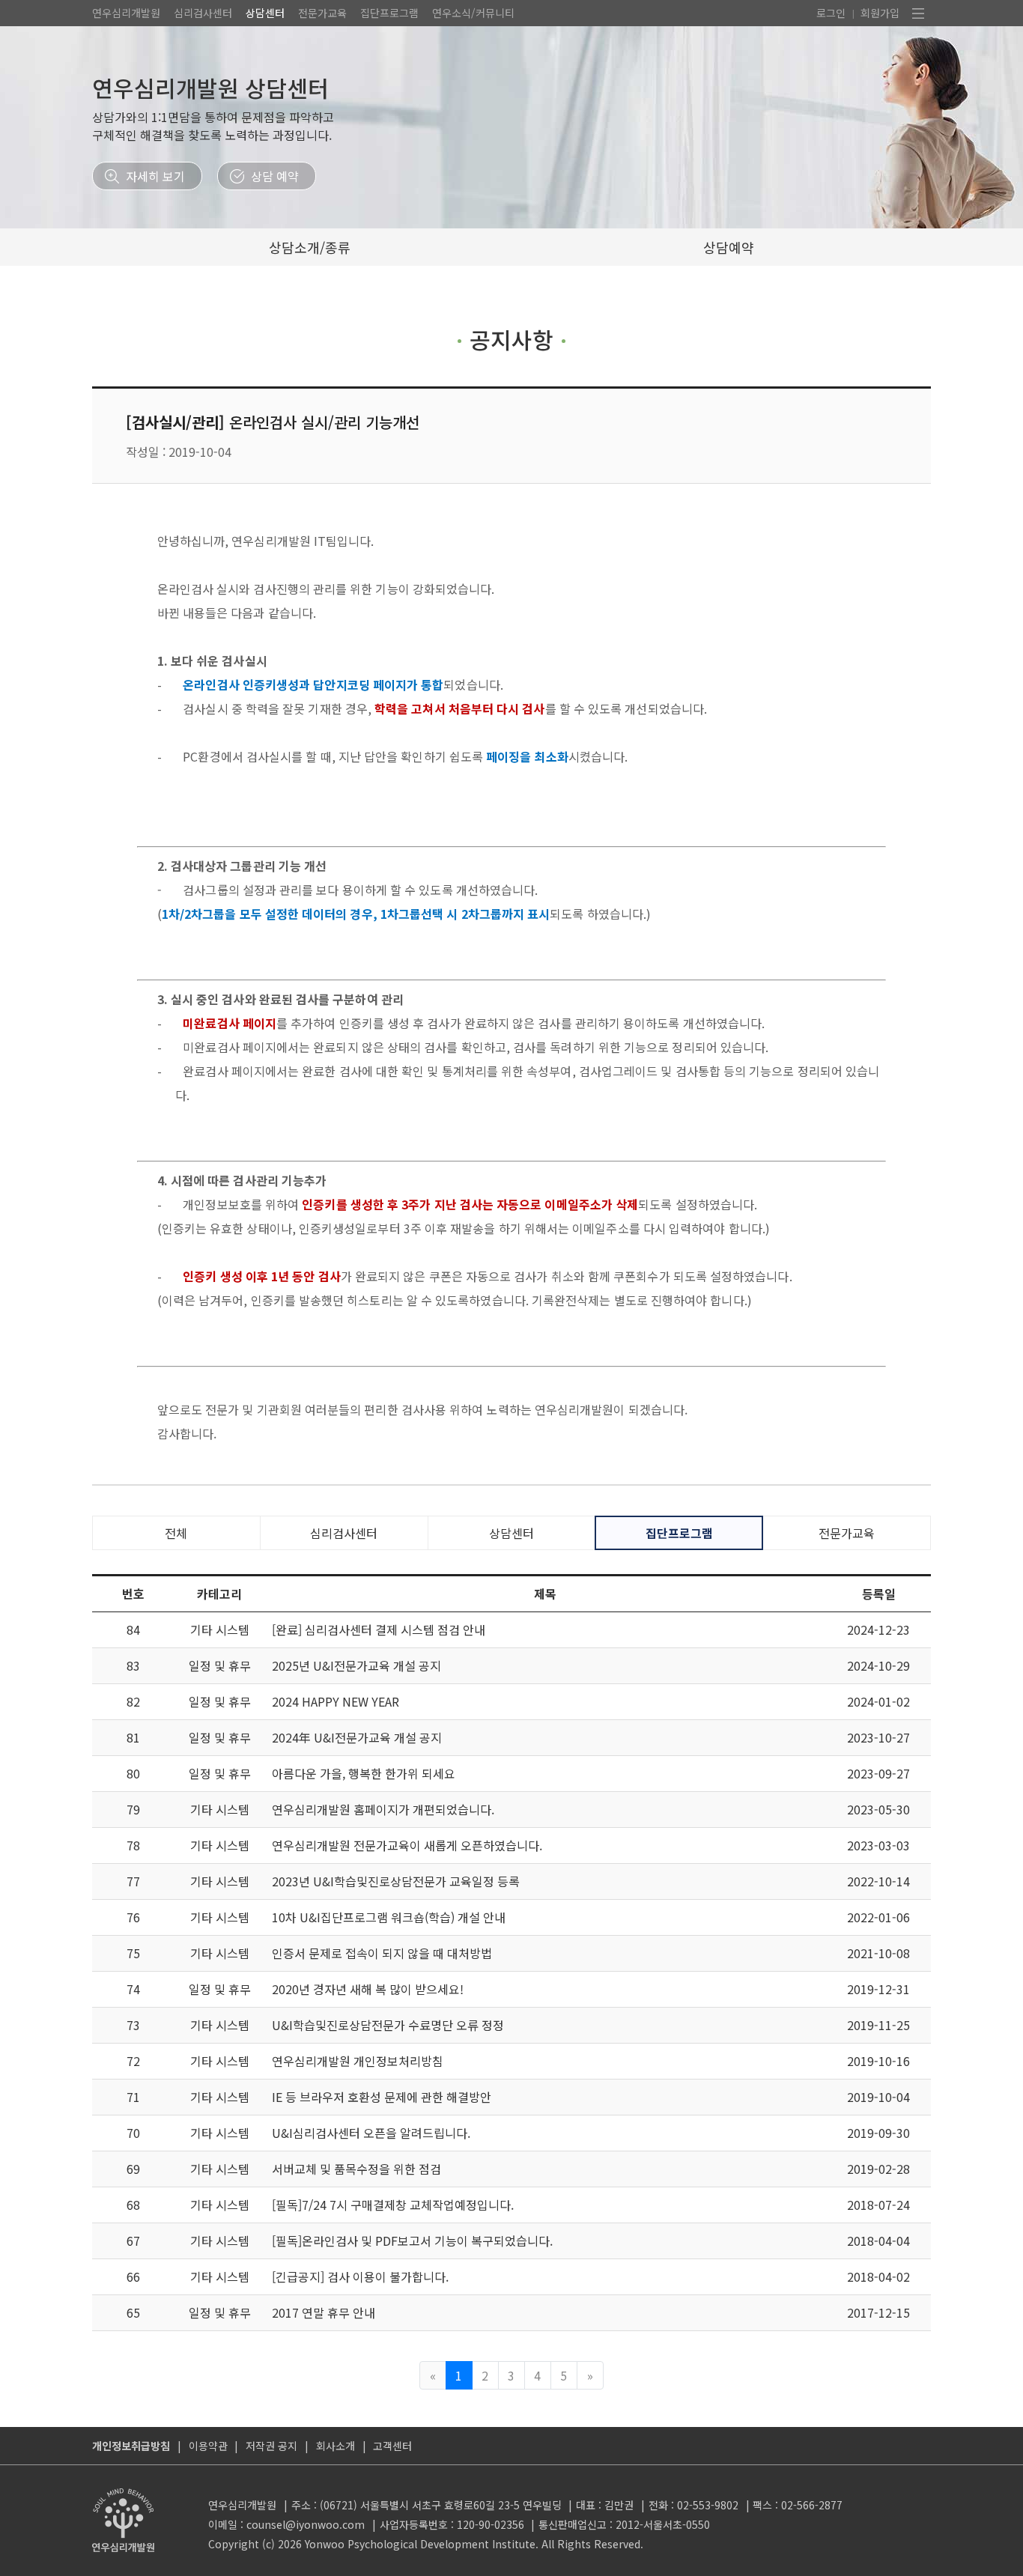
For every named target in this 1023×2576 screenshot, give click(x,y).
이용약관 (208, 2446)
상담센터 (265, 13)
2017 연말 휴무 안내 (324, 2312)
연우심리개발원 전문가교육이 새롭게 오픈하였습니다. (407, 1845)
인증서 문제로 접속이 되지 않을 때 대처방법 (382, 1953)
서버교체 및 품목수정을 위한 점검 (356, 2169)
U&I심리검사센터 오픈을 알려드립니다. (371, 2133)
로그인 (831, 13)
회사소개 (336, 2446)
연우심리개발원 (126, 13)
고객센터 (392, 2446)
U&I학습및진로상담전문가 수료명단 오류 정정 (388, 2025)
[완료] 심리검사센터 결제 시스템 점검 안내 (379, 1629)
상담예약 (729, 247)
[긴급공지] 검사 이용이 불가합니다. (360, 2276)
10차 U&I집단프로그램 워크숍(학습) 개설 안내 (389, 1917)
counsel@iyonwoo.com (306, 2524)
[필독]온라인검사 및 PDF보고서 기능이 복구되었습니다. (412, 2241)
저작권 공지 (271, 2446)
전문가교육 (322, 13)
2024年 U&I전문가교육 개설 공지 (357, 1737)
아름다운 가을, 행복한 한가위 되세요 (364, 1773)
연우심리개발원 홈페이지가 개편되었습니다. (383, 1809)
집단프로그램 (389, 13)
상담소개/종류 (310, 247)
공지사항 (511, 339)
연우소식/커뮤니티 (473, 13)
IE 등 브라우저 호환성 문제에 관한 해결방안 (382, 2097)
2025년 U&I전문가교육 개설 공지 (356, 1665)
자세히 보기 (155, 176)
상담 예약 (275, 176)
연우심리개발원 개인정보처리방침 (358, 2061)
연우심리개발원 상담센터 (210, 88)
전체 (176, 1533)
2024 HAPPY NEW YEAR (336, 1701)
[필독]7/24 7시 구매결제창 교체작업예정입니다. (393, 2205)
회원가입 (880, 13)
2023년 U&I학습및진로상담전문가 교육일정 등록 (396, 1881)
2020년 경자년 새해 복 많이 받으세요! (368, 1989)
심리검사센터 (203, 13)
